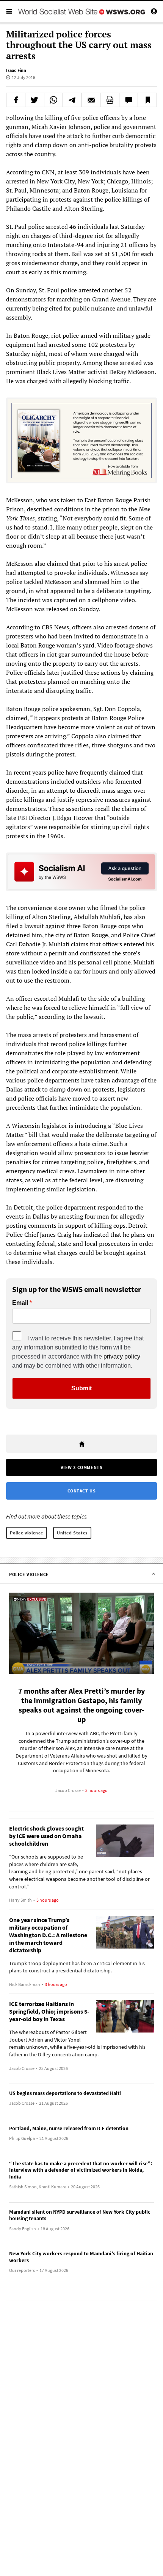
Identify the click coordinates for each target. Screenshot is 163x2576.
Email (20, 1303)
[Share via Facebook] (16, 100)
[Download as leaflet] (110, 100)
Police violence (27, 1533)
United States (72, 1533)
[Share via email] (91, 100)
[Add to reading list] (147, 100)
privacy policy (122, 1356)
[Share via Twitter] (35, 100)
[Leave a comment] (129, 100)
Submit (81, 1388)
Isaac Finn (16, 70)
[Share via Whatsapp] (54, 100)
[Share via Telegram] (72, 100)
